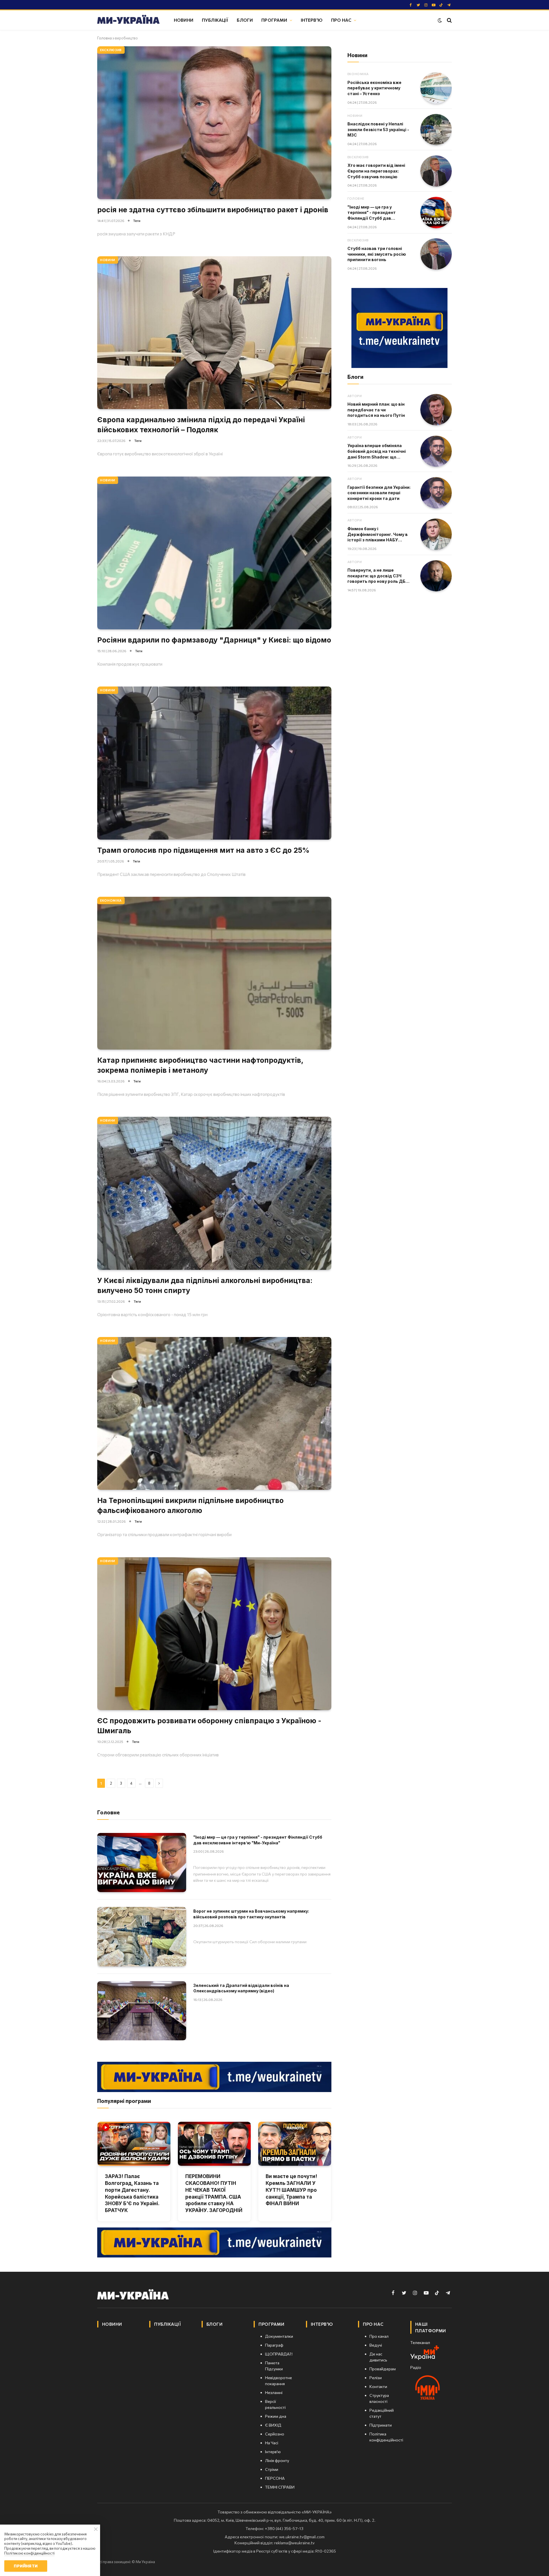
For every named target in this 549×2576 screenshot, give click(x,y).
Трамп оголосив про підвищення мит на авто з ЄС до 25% (203, 850)
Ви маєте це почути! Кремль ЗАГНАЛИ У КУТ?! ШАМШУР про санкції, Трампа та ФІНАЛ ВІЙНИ (291, 2190)
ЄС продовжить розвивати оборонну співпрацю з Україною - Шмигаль (209, 1726)
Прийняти (26, 2566)
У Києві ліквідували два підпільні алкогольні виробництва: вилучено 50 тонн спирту (205, 1285)
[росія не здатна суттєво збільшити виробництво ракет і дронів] (214, 123)
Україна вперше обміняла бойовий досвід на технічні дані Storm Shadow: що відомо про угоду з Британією (380, 451)
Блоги (245, 20)
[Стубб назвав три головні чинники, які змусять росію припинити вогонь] (436, 254)
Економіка (111, 900)
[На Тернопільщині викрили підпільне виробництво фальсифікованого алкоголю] (214, 1413)
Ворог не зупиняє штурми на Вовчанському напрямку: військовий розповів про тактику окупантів (251, 1914)
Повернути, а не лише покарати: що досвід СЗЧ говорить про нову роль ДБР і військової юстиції (379, 576)
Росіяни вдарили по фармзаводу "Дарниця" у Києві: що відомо (214, 640)
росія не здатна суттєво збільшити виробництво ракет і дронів (213, 210)
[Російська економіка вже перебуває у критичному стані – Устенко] (436, 88)
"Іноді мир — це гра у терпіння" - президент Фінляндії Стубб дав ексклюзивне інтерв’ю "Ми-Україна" (258, 1840)
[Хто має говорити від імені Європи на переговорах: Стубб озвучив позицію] (436, 171)
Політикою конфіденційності (29, 2553)
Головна (105, 38)
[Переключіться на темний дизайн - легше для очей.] (440, 20)
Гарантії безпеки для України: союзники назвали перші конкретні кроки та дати (379, 493)
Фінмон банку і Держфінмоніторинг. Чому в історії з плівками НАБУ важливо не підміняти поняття (378, 535)
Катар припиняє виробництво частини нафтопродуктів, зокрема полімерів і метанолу (200, 1065)
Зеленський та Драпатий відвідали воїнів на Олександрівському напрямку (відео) (241, 1988)
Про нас (341, 20)
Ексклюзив (111, 50)
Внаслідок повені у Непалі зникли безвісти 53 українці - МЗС (378, 129)
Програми (274, 20)
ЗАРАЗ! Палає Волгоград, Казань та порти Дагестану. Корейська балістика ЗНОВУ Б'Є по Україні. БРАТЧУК (132, 2193)
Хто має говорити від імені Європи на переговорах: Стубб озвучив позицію (376, 171)
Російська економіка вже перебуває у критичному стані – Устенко (374, 88)
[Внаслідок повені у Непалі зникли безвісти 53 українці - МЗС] (436, 130)
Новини (184, 20)
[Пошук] (449, 20)
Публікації (215, 20)
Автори (355, 396)
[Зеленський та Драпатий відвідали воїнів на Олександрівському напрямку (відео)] (142, 2011)
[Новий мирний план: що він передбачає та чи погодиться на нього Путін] (436, 410)
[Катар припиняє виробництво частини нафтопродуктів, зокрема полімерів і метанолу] (214, 973)
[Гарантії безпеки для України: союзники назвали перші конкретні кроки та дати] (436, 493)
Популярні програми (124, 2101)
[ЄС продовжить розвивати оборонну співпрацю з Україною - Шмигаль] (214, 1634)
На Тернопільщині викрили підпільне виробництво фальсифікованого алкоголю (190, 1505)
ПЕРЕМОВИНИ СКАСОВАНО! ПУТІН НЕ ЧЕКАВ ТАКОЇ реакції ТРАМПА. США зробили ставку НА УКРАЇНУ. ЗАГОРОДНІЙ (214, 2193)
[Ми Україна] (128, 20)
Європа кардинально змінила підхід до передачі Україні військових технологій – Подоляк (201, 425)
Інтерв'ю (312, 20)
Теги (137, 221)
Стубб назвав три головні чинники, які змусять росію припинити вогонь (377, 254)
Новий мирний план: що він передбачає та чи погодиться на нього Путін (376, 410)
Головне (356, 198)
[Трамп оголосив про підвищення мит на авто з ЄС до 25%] (214, 763)
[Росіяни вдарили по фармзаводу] (214, 553)
